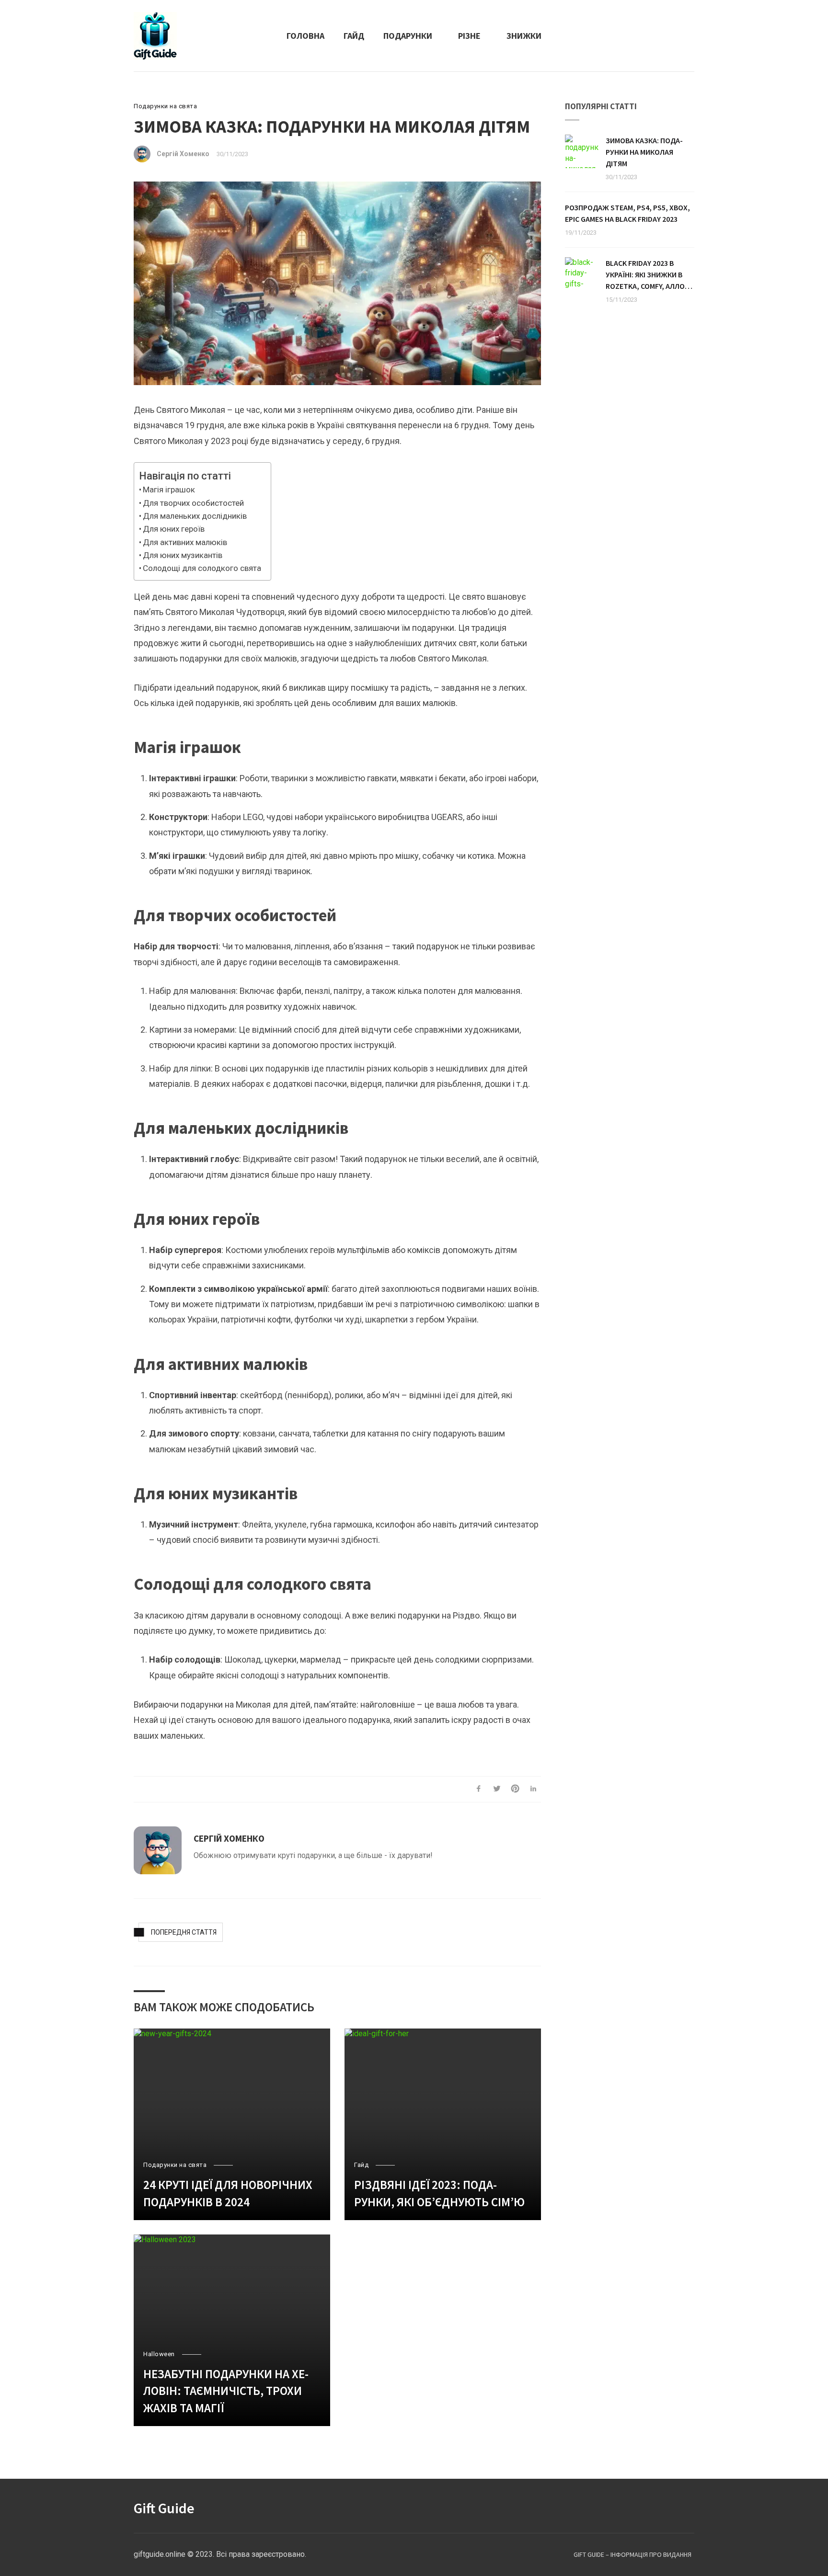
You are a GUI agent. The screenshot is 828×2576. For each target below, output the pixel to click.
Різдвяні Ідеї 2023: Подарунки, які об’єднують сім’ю (439, 2193)
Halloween (159, 2354)
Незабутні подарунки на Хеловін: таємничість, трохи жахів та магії (226, 2391)
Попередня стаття (184, 1932)
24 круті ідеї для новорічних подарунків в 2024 (228, 2193)
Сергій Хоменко (183, 154)
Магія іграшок (169, 490)
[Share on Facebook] (479, 1789)
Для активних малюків (185, 542)
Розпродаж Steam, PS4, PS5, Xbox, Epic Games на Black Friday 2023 (627, 213)
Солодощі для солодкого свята (202, 568)
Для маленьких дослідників (195, 516)
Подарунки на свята (165, 106)
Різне (469, 36)
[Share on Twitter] (497, 1789)
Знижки (524, 36)
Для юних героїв (174, 529)
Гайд (354, 36)
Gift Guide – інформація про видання (632, 2554)
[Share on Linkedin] (533, 1789)
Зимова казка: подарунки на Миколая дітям (644, 152)
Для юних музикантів (183, 555)
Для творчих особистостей (193, 503)
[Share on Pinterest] (515, 1789)
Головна (305, 36)
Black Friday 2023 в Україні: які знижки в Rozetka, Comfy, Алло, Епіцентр (646, 275)
